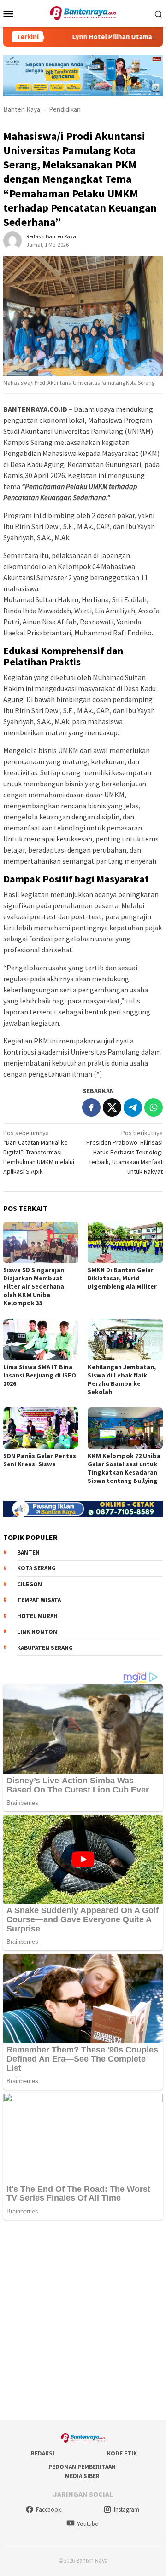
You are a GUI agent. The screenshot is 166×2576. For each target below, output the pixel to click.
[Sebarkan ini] (91, 1107)
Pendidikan (65, 109)
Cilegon (30, 1584)
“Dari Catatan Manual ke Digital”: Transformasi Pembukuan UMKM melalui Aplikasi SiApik (39, 1152)
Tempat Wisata (39, 1600)
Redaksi (43, 2453)
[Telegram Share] (133, 1107)
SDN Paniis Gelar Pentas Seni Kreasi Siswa (40, 1460)
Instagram (127, 2510)
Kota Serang (36, 1568)
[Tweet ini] (112, 1107)
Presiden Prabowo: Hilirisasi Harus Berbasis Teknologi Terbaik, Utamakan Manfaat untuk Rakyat (125, 1152)
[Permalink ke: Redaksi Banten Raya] (12, 240)
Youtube (87, 2524)
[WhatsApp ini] (154, 1107)
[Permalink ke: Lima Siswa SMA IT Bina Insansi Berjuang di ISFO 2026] (41, 1340)
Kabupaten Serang (45, 1648)
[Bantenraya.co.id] (83, 12)
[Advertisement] (83, 2321)
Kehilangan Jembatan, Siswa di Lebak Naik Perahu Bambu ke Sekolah (122, 1379)
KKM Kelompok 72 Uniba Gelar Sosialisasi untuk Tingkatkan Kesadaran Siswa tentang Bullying (124, 1468)
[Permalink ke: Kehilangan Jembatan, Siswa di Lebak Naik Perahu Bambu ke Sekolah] (125, 1340)
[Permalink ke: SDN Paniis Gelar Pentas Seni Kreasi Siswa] (41, 1428)
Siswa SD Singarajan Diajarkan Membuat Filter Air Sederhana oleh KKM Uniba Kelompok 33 (34, 1286)
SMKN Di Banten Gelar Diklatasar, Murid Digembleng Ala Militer (122, 1278)
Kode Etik (122, 2453)
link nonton (37, 1632)
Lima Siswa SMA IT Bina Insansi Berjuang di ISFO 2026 (40, 1375)
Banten (28, 1553)
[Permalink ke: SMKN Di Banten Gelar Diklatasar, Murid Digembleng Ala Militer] (125, 1242)
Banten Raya (22, 109)
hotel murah (37, 1616)
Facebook (48, 2510)
